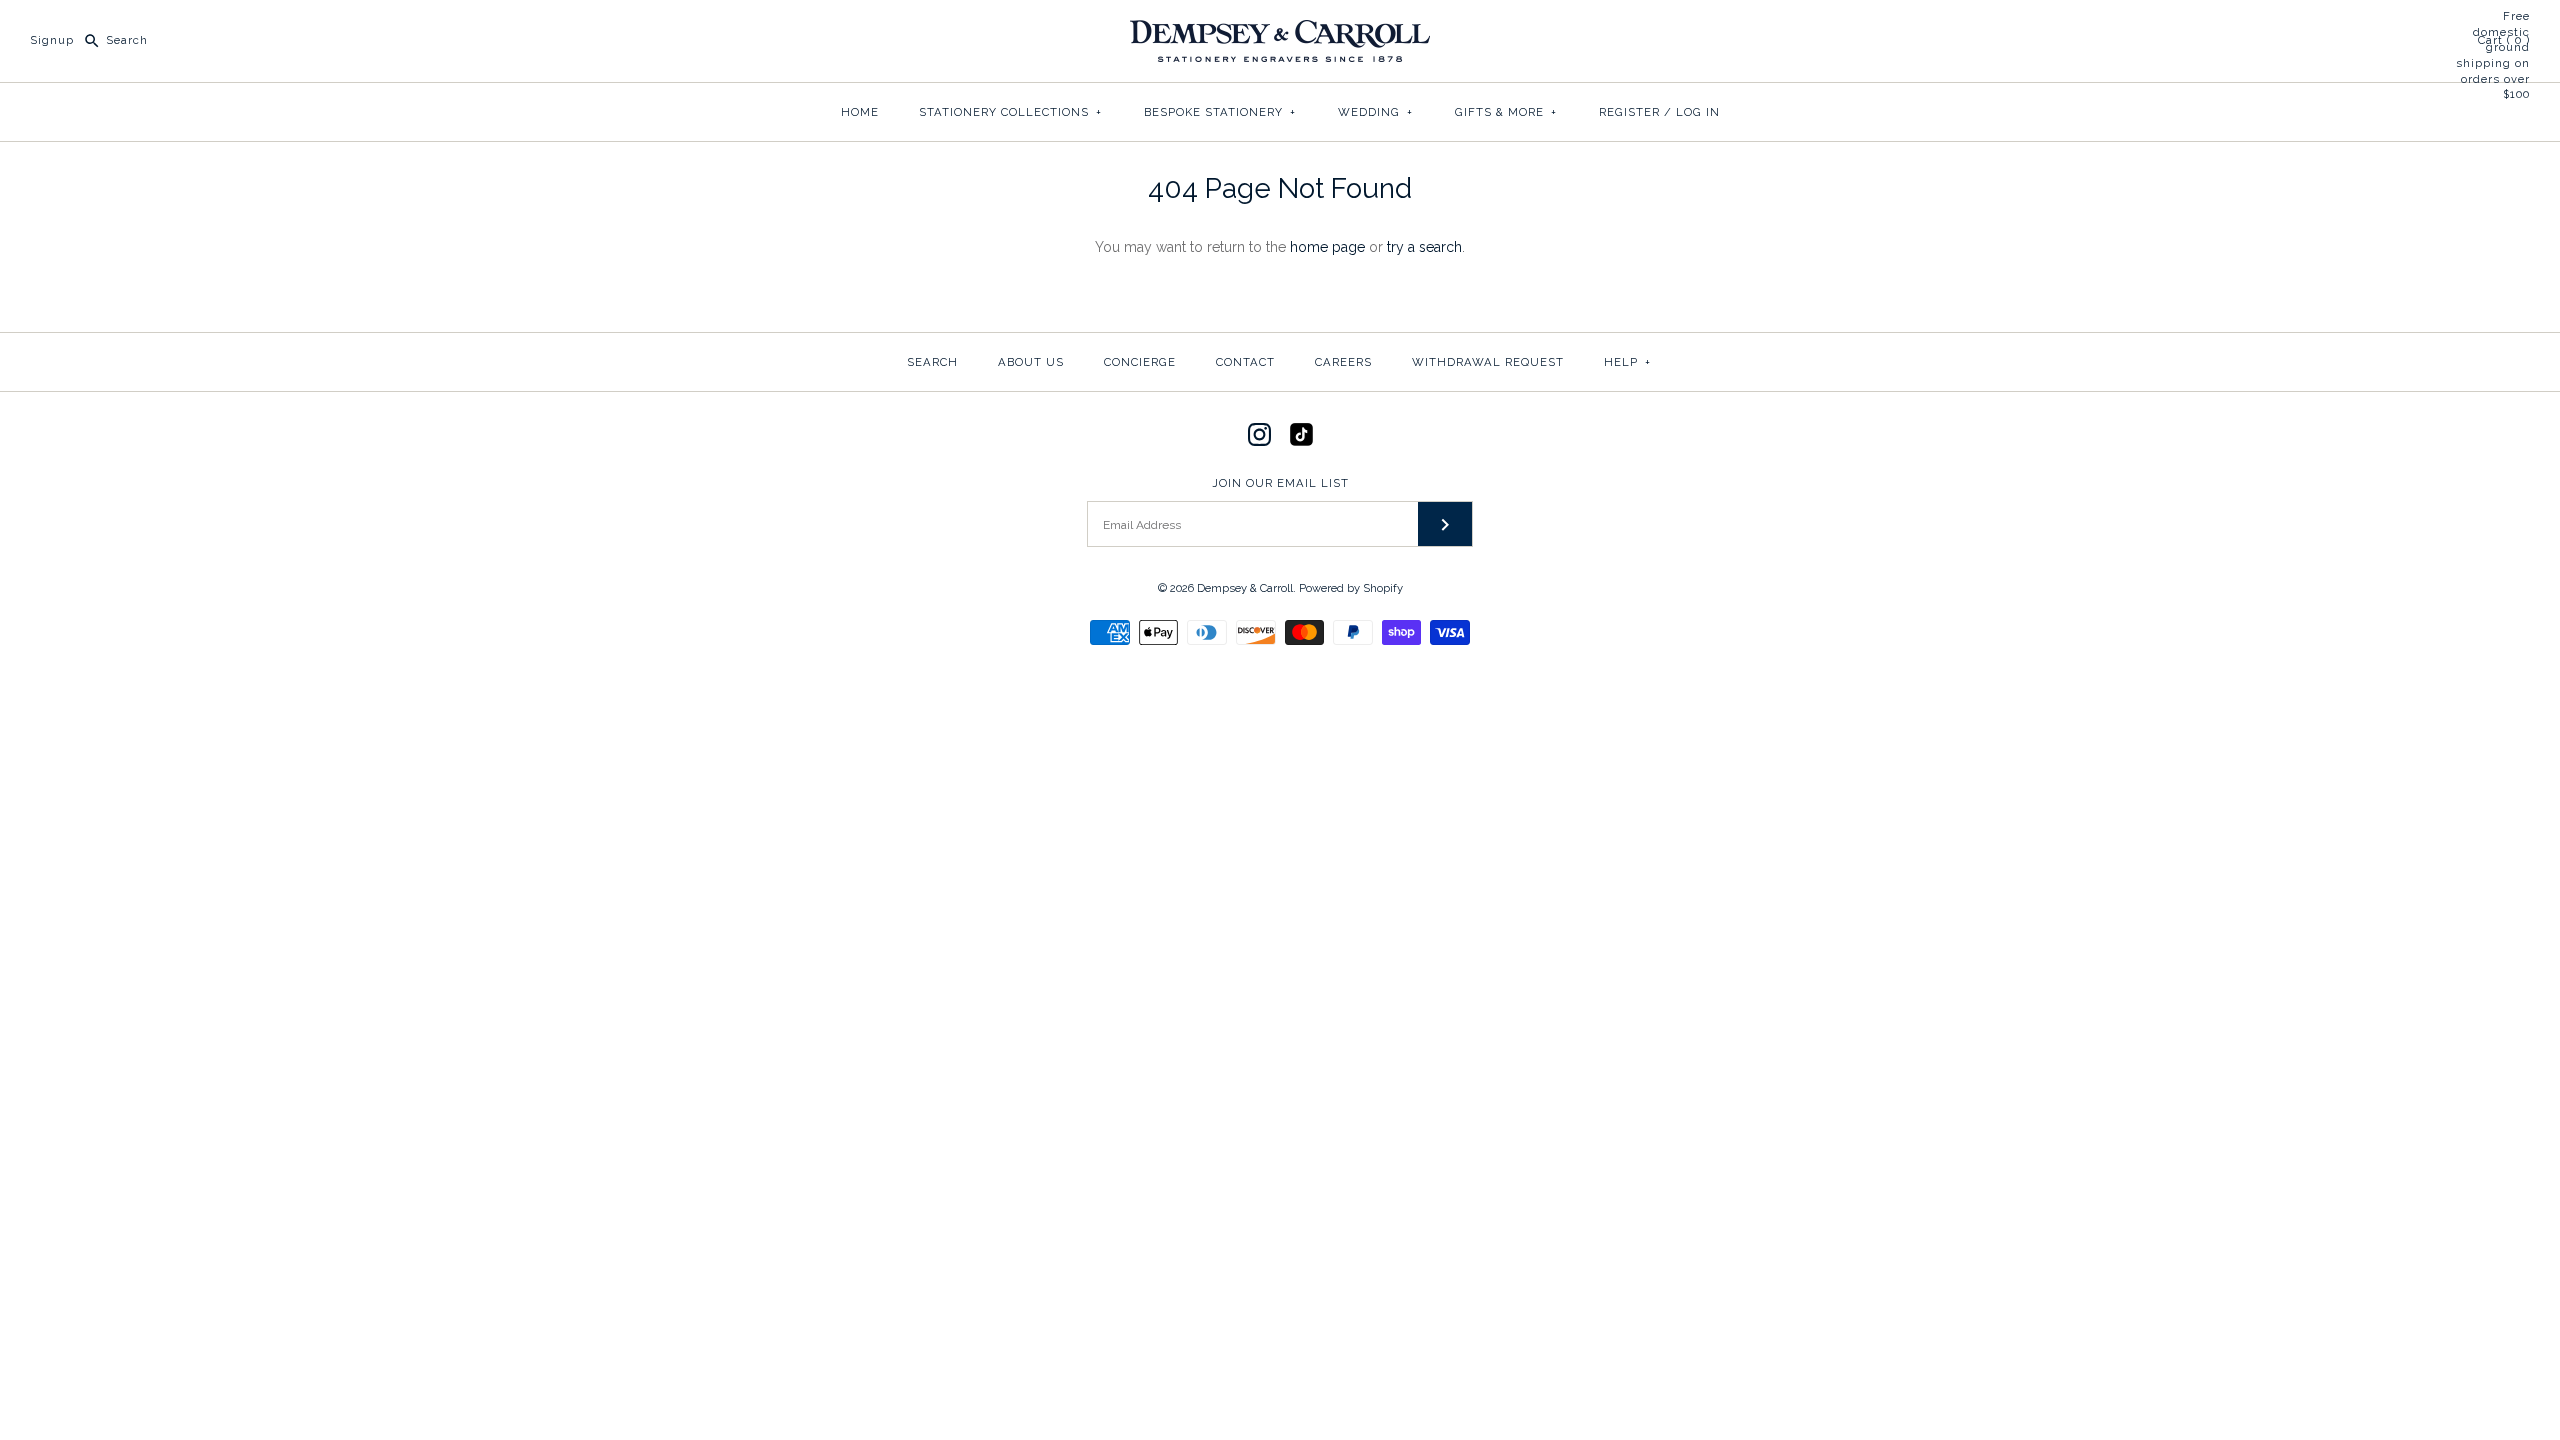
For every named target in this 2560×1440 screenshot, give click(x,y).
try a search (1424, 247)
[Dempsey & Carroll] (1280, 31)
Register (1629, 112)
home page (1327, 247)
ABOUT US (1031, 362)
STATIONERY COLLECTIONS (1010, 112)
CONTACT (1245, 362)
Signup (52, 40)
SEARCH (932, 362)
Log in (1698, 112)
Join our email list (1280, 483)
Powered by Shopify (1351, 588)
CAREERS (1343, 362)
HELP (1627, 362)
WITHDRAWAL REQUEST (1488, 362)
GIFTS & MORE (1506, 112)
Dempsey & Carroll (1245, 588)
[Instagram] (1259, 434)
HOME (860, 112)
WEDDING (1375, 112)
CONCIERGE (1140, 362)
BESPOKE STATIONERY (1220, 112)
